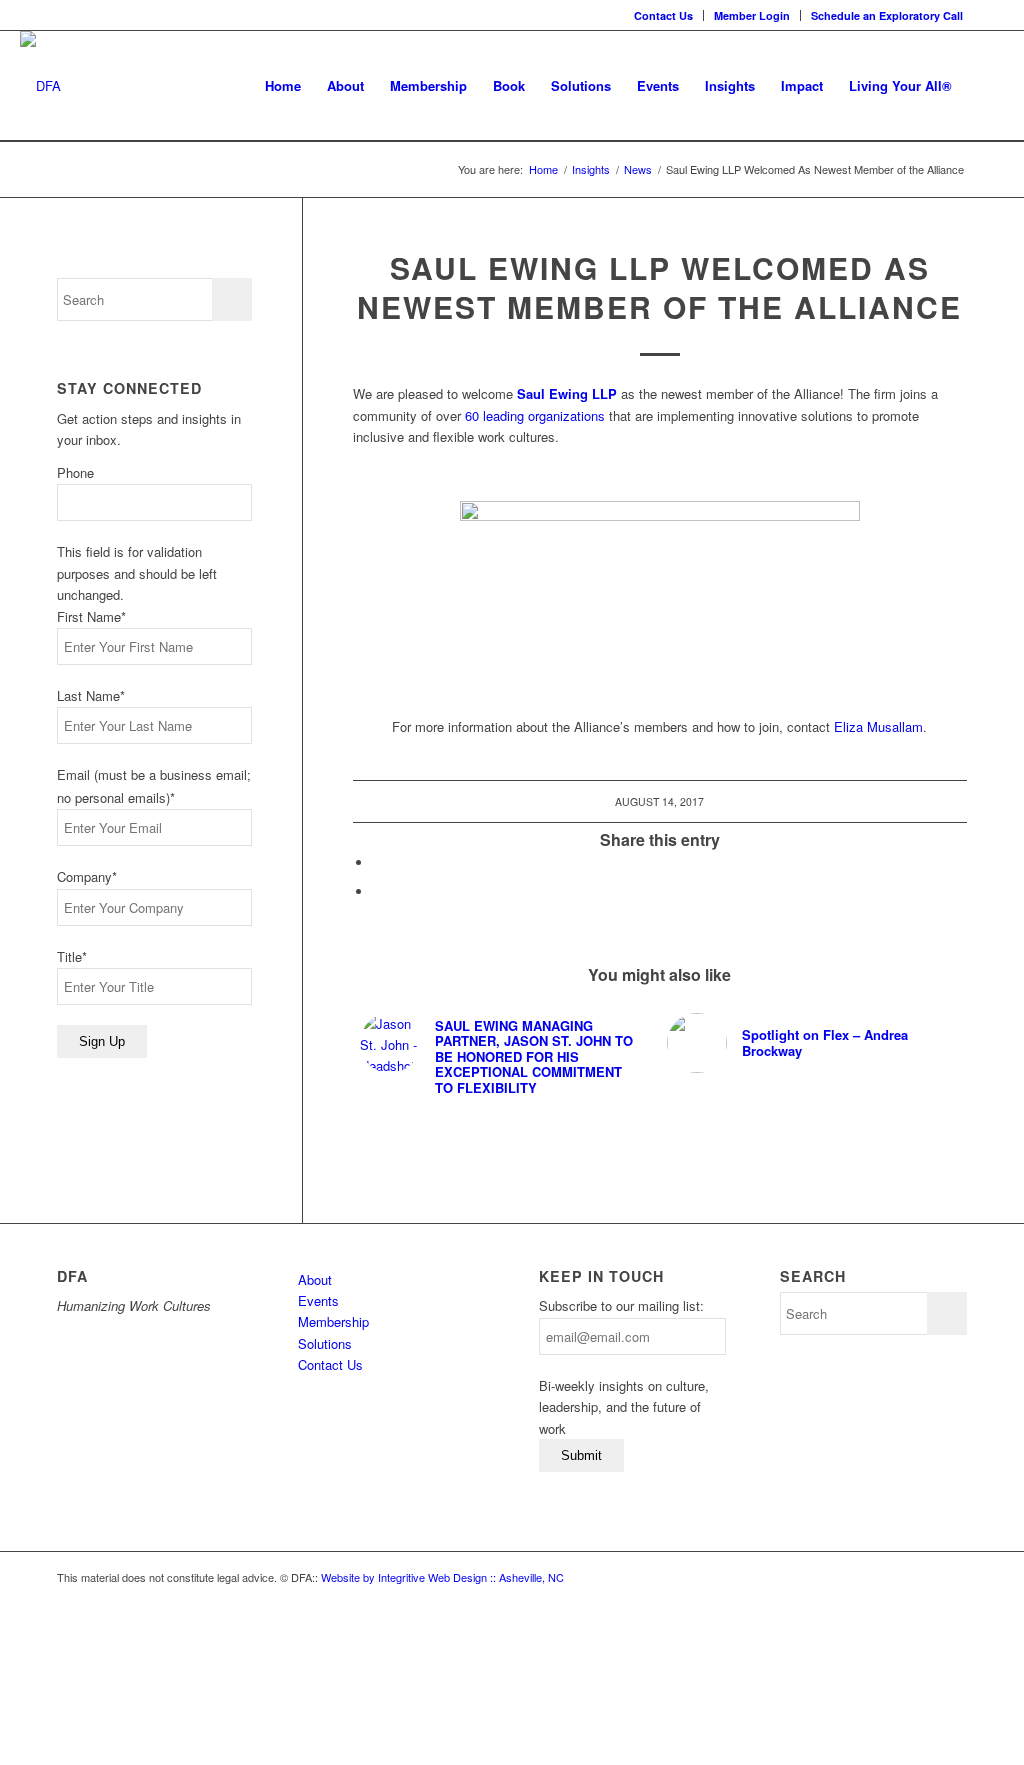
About (315, 1279)
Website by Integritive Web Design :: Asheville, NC (442, 1577)
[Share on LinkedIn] (378, 862)
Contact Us (663, 15)
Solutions (325, 1343)
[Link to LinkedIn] (989, 15)
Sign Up (102, 1041)
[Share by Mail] (378, 891)
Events (318, 1300)
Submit (581, 1455)
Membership (333, 1321)
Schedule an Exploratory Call (887, 15)
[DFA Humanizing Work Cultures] (40, 86)
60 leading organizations (535, 415)
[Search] (984, 86)
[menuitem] (664, 15)
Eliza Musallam (878, 726)
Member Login (752, 15)
